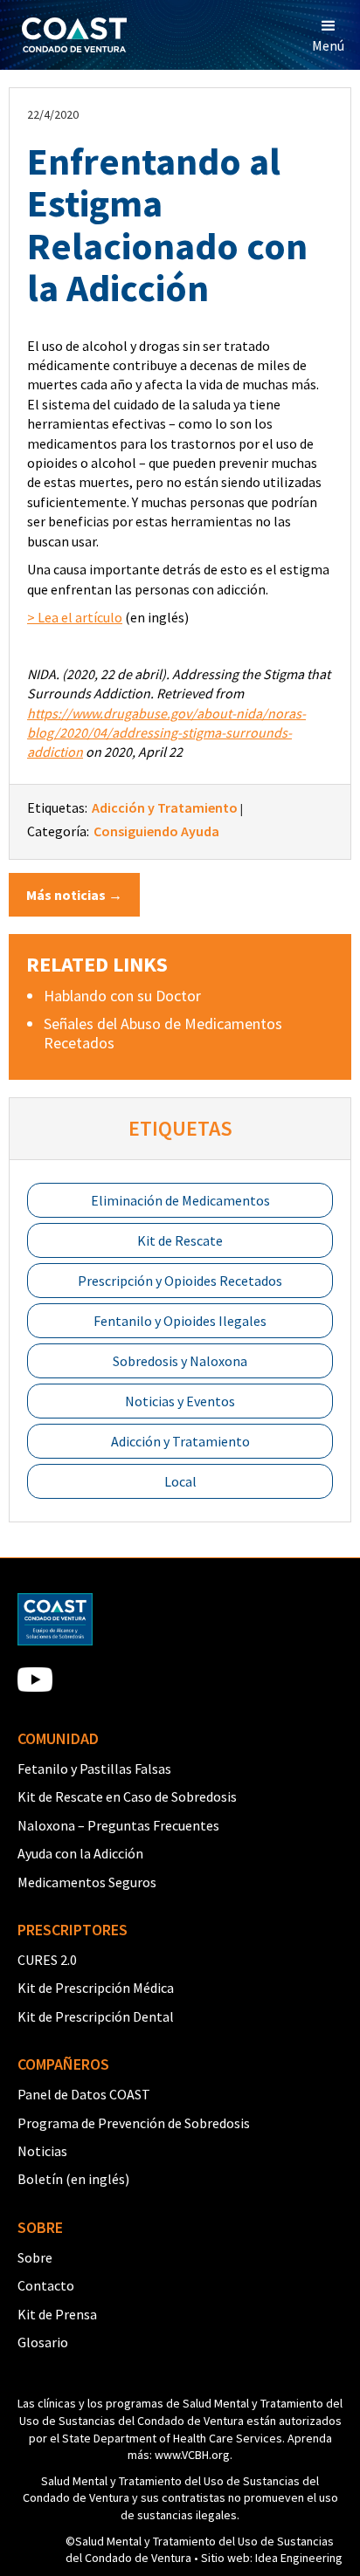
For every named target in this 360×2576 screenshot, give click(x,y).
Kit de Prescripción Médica (96, 1988)
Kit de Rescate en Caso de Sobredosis (127, 1796)
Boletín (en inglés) (73, 2179)
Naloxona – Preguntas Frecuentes (118, 1825)
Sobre (35, 2257)
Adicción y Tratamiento (180, 1441)
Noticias (42, 2151)
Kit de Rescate (180, 1240)
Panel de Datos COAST (84, 2094)
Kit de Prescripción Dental (96, 2016)
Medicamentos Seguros (87, 1882)
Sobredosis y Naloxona (180, 1361)
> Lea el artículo (75, 617)
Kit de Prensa (57, 2314)
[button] (328, 35)
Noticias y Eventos (180, 1401)
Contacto (46, 2285)
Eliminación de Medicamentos (180, 1200)
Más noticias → (74, 895)
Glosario (43, 2342)
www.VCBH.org (192, 2455)
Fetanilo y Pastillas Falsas (94, 1769)
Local (180, 1481)
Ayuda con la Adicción (80, 1853)
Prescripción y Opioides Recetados (180, 1281)
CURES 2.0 (47, 1960)
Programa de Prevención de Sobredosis (134, 2123)
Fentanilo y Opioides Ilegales (180, 1321)
